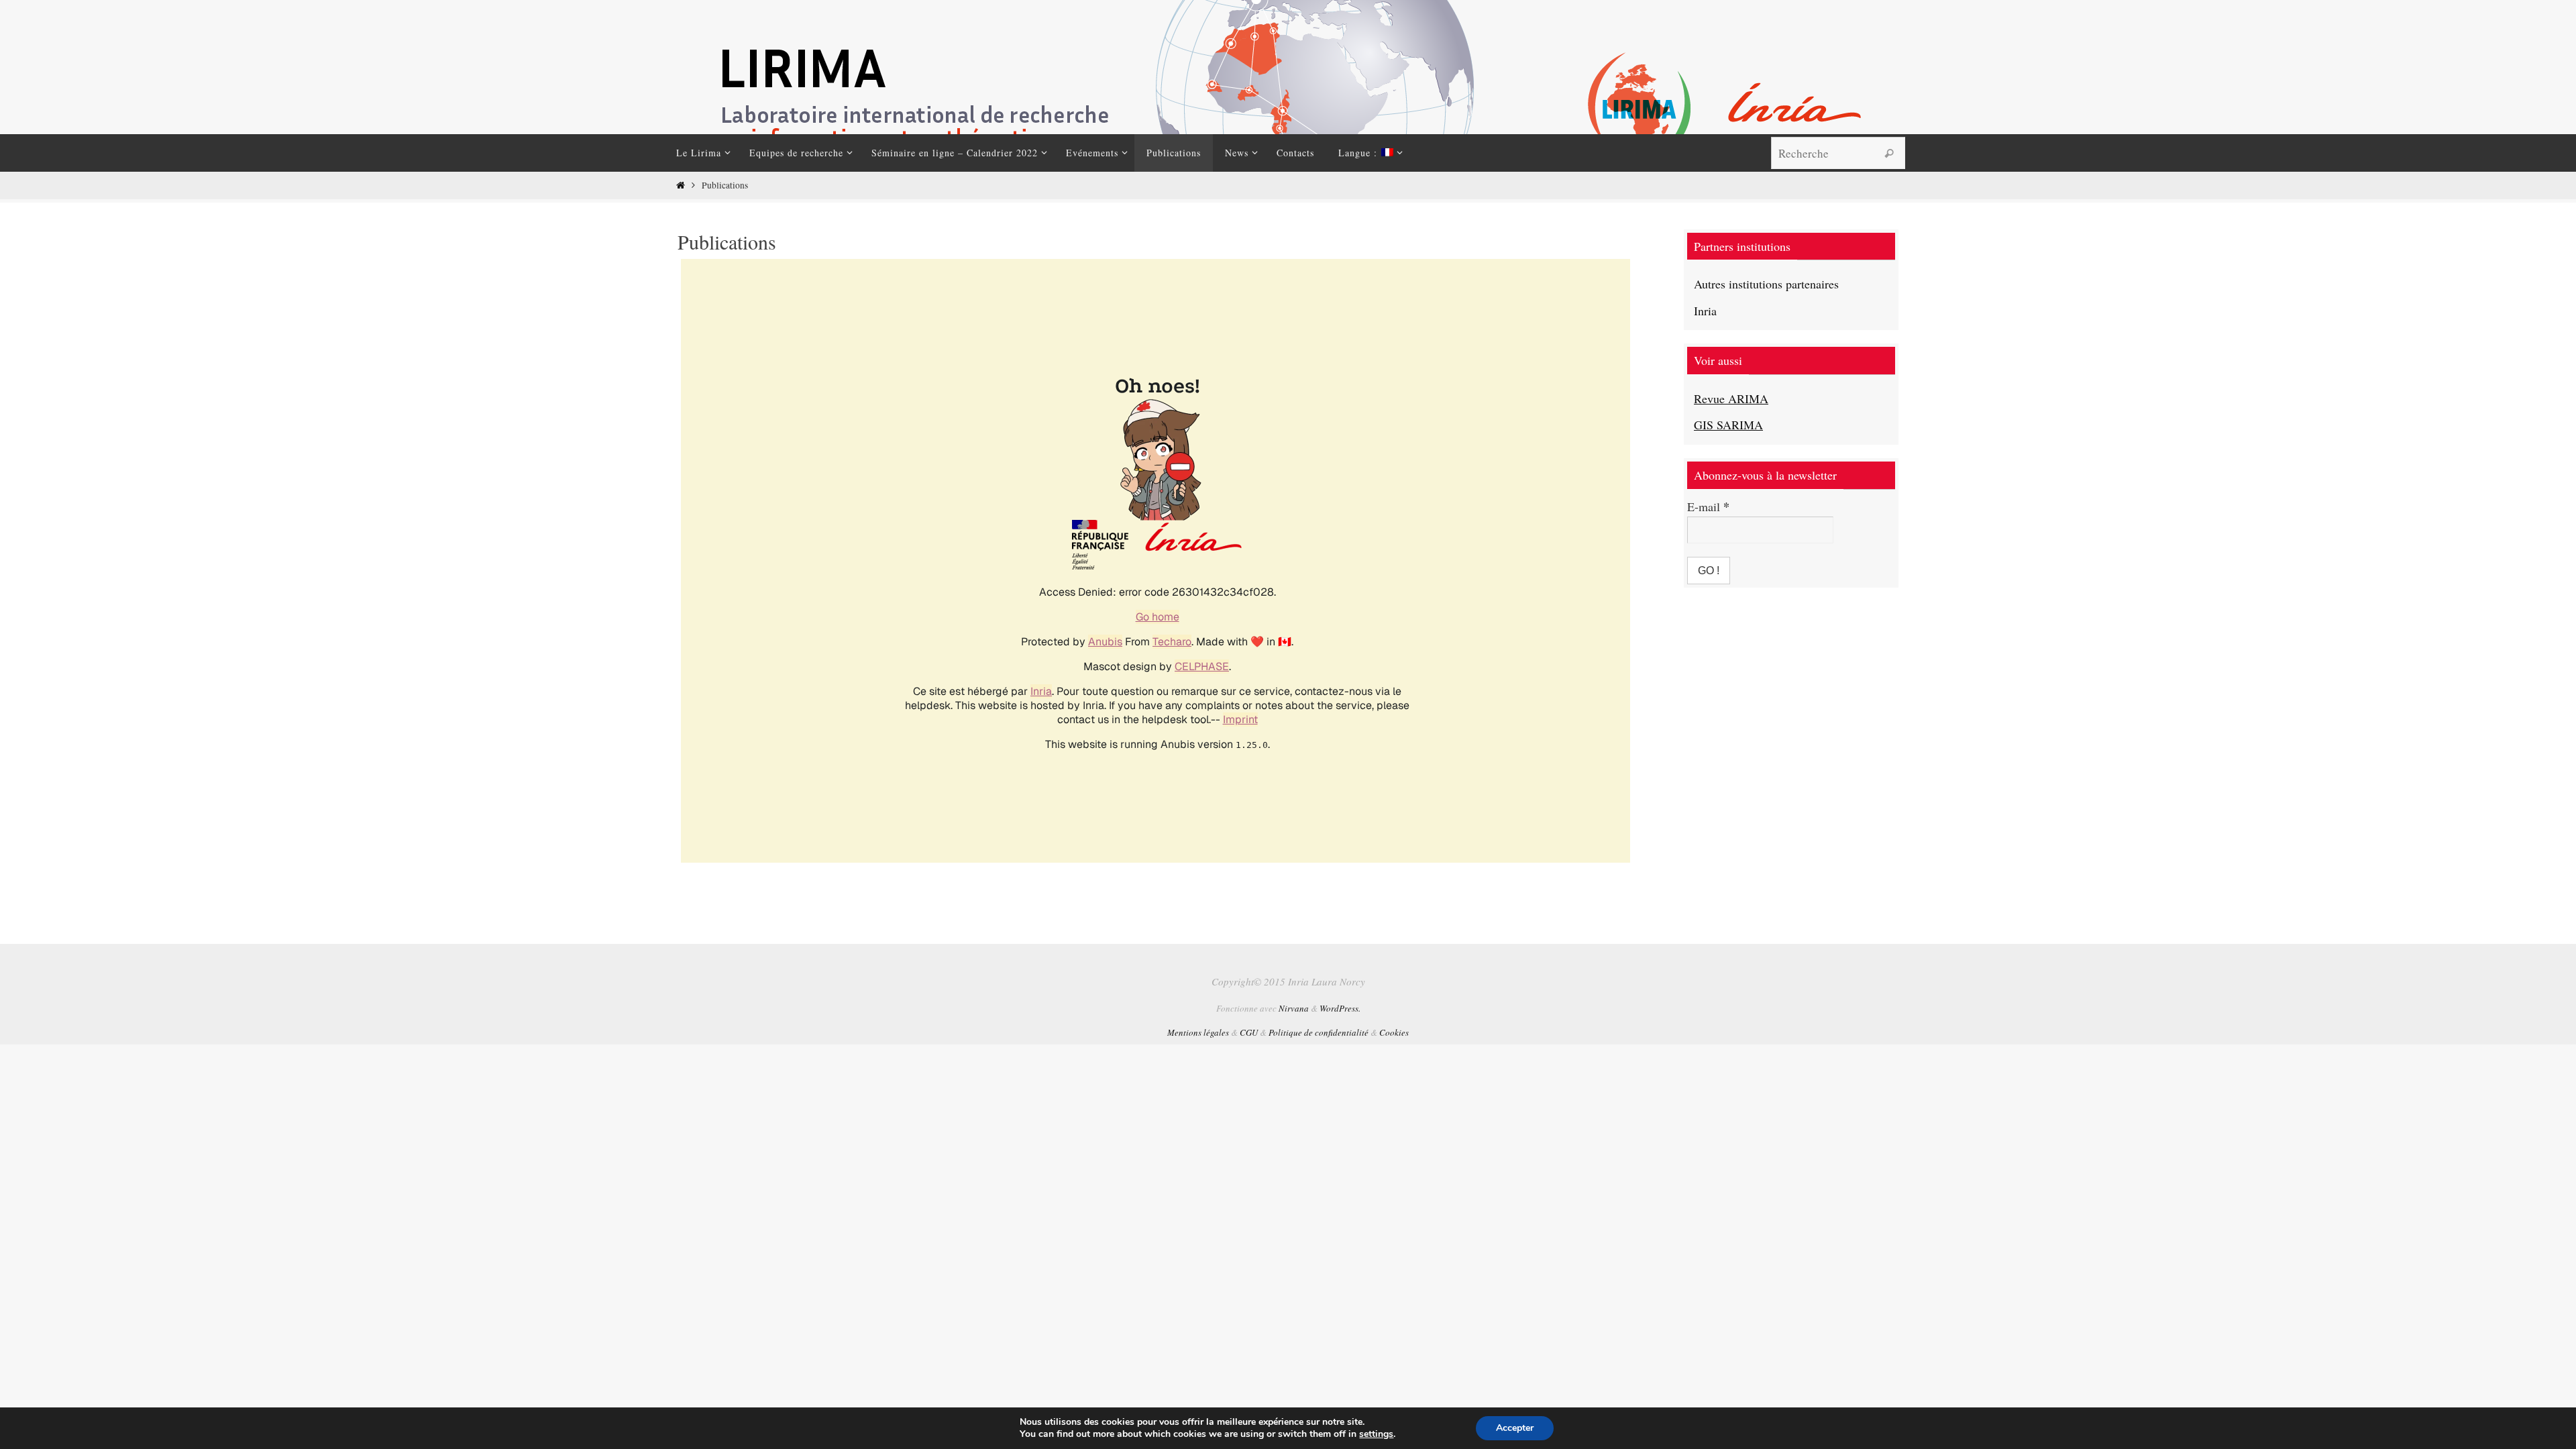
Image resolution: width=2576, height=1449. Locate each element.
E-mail (1708, 506)
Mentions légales (1198, 1032)
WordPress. (1340, 1008)
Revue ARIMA (1731, 398)
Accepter (1515, 1428)
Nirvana (1294, 1008)
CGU (1249, 1032)
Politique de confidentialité (1319, 1032)
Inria (1705, 311)
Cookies (1394, 1032)
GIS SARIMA (1728, 425)
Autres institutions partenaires (1766, 284)
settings (1376, 1434)
